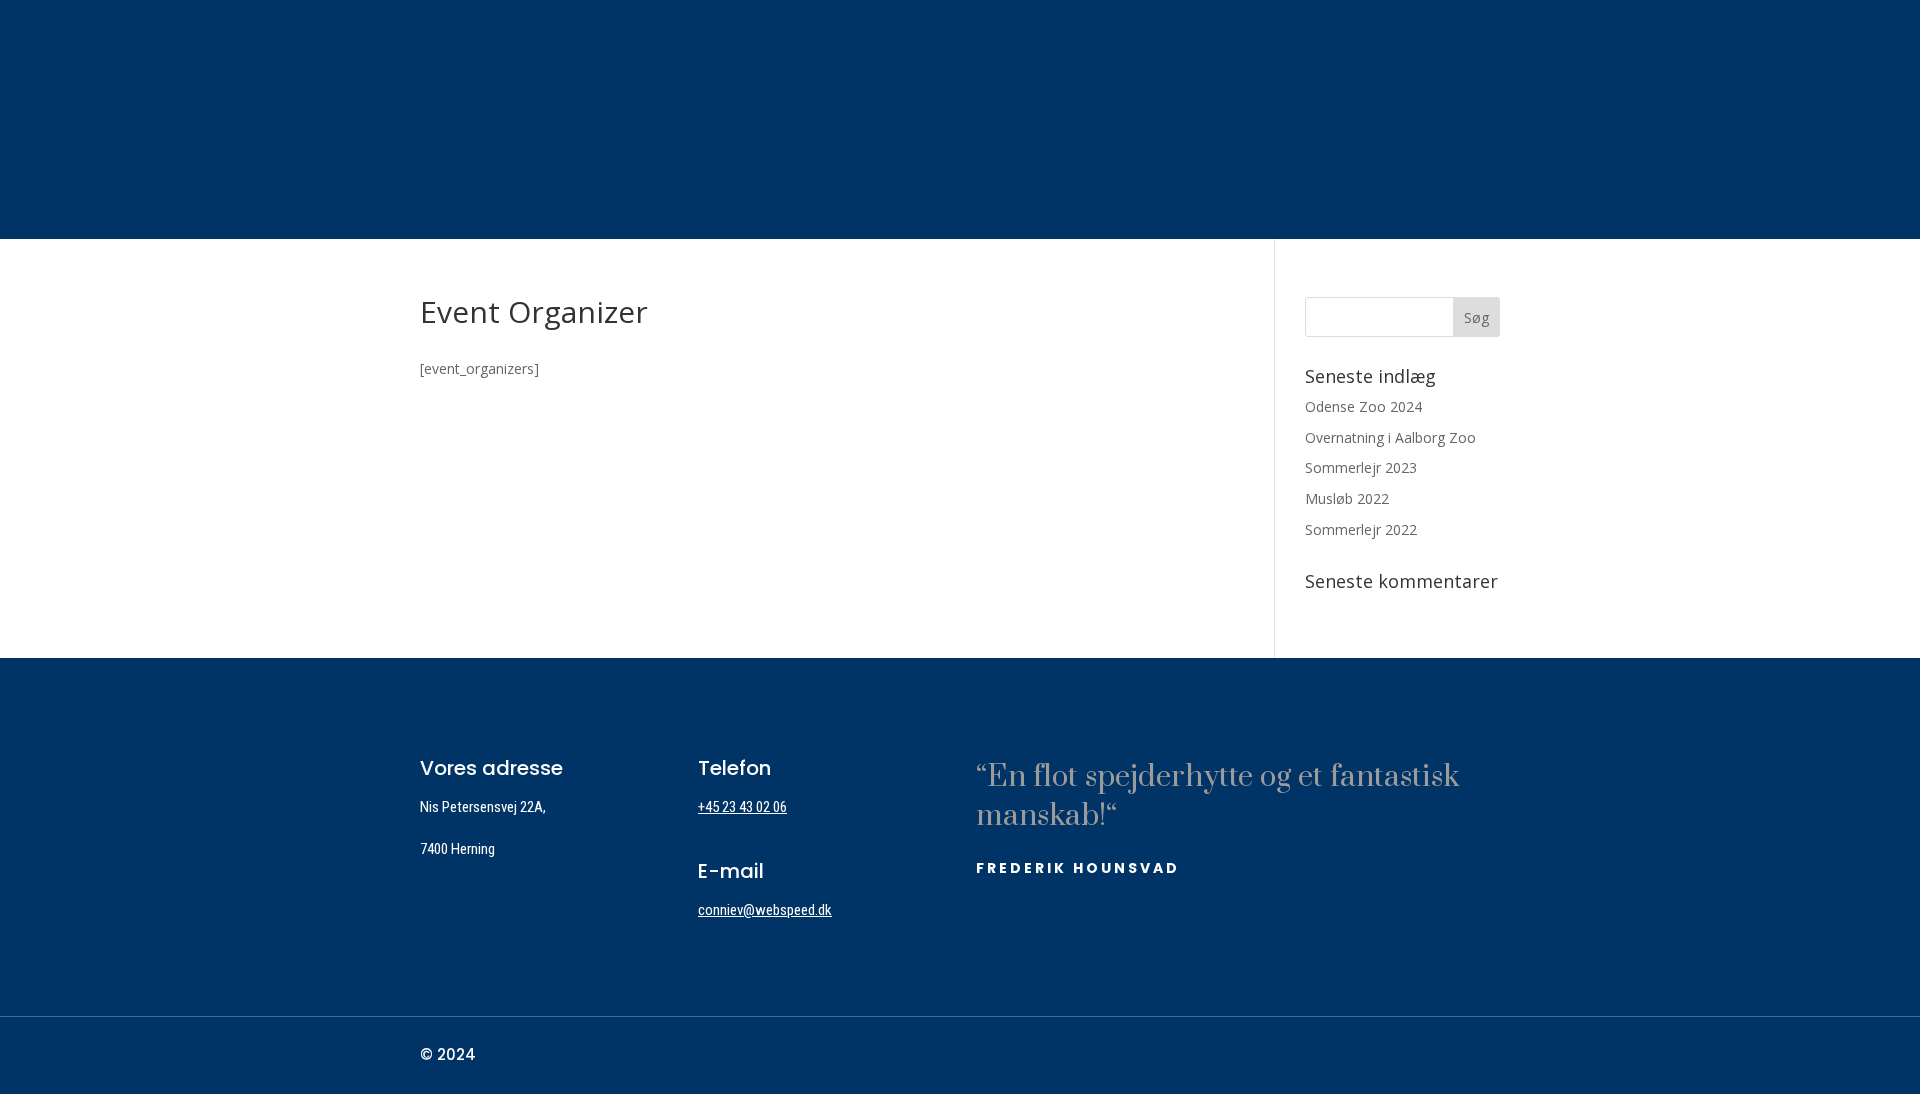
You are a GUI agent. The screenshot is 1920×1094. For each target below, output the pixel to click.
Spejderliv (632, 115)
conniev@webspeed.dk (765, 910)
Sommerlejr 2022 (1361, 529)
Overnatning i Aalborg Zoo (1390, 437)
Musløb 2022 (1347, 498)
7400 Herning (457, 849)
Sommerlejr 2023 (1361, 467)
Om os (519, 115)
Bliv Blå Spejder (384, 115)
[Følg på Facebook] (1487, 1057)
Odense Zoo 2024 (1363, 406)
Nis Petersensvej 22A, (483, 807)
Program (759, 115)
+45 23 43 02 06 (742, 807)
